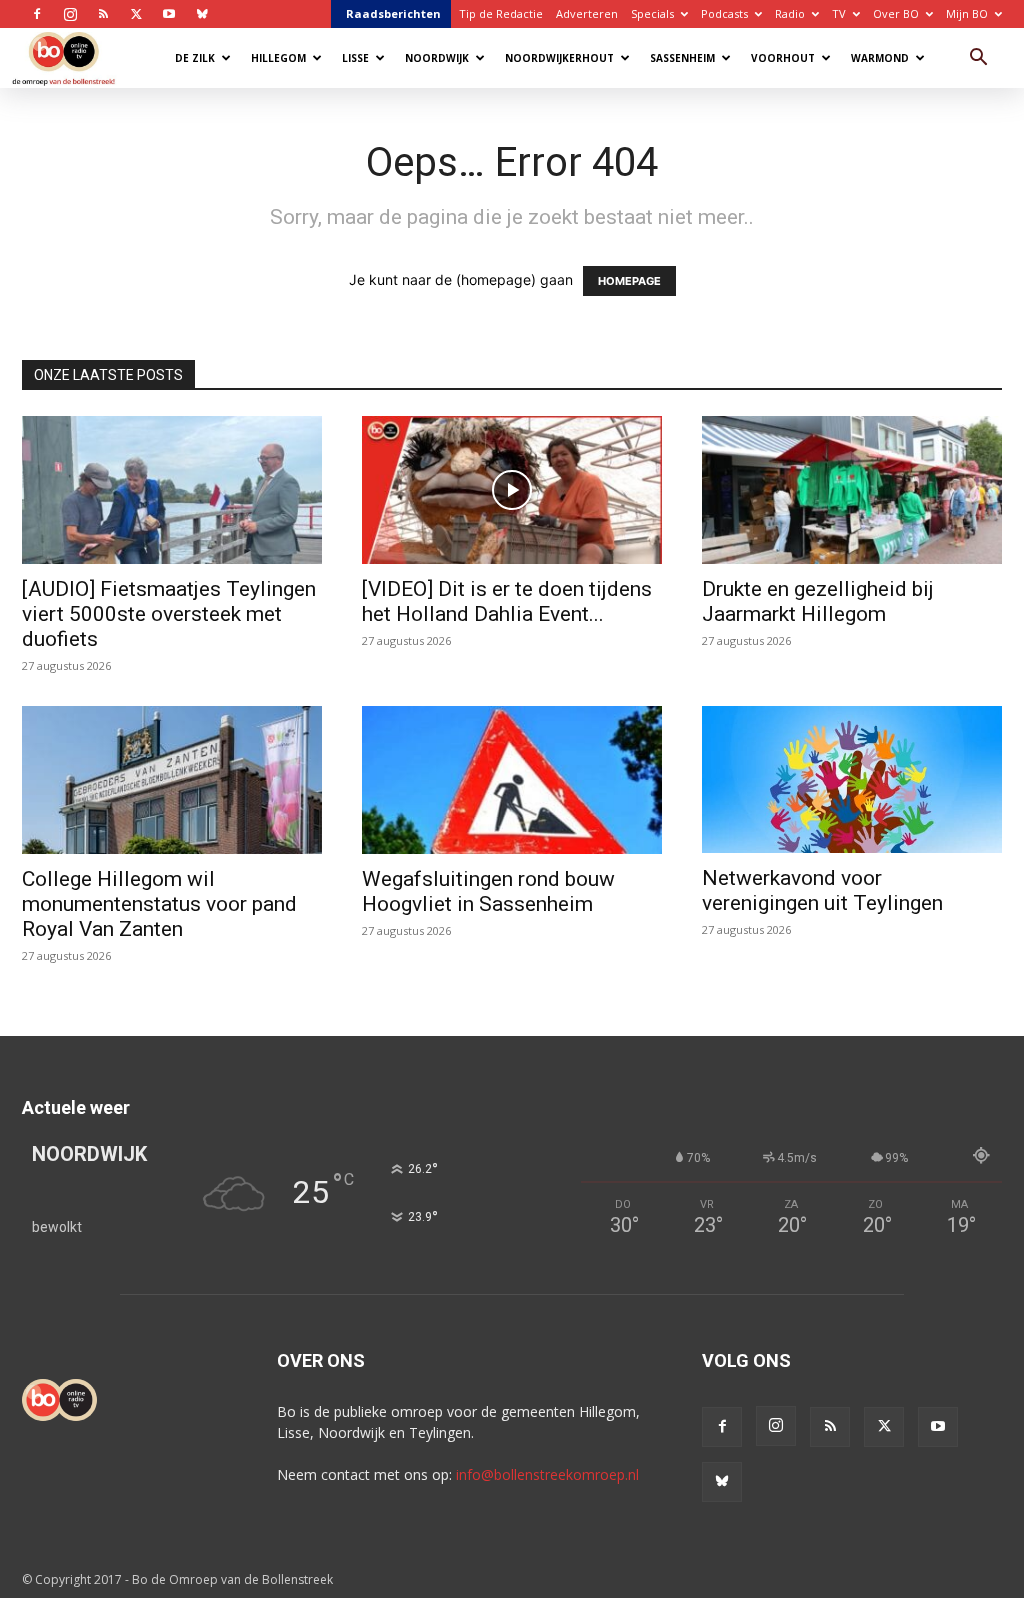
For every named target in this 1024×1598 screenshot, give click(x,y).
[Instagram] (70, 14)
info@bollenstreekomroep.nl (547, 1474)
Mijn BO (967, 13)
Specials (652, 13)
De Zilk (195, 58)
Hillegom (278, 58)
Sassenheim (682, 58)
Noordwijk (437, 58)
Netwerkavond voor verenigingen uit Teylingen (822, 890)
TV (839, 13)
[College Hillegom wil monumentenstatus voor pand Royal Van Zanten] (172, 780)
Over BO (896, 13)
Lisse (355, 58)
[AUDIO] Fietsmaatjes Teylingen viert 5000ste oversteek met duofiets (169, 614)
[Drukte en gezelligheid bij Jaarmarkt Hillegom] (852, 490)
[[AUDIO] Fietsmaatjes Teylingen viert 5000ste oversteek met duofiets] (172, 490)
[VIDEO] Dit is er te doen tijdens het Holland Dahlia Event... (507, 601)
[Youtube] (169, 14)
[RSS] (103, 14)
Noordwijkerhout (559, 58)
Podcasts (724, 13)
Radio (790, 13)
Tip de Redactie (501, 13)
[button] (978, 59)
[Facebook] (37, 14)
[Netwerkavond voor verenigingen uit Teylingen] (852, 779)
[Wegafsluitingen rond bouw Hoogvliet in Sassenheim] (512, 780)
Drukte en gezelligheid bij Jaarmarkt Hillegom (818, 601)
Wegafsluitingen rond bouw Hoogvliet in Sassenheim (488, 891)
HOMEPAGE (629, 281)
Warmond (880, 58)
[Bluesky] (202, 14)
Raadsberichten (393, 13)
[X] (136, 14)
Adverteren (587, 13)
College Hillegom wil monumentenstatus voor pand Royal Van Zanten (159, 904)
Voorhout (783, 58)
